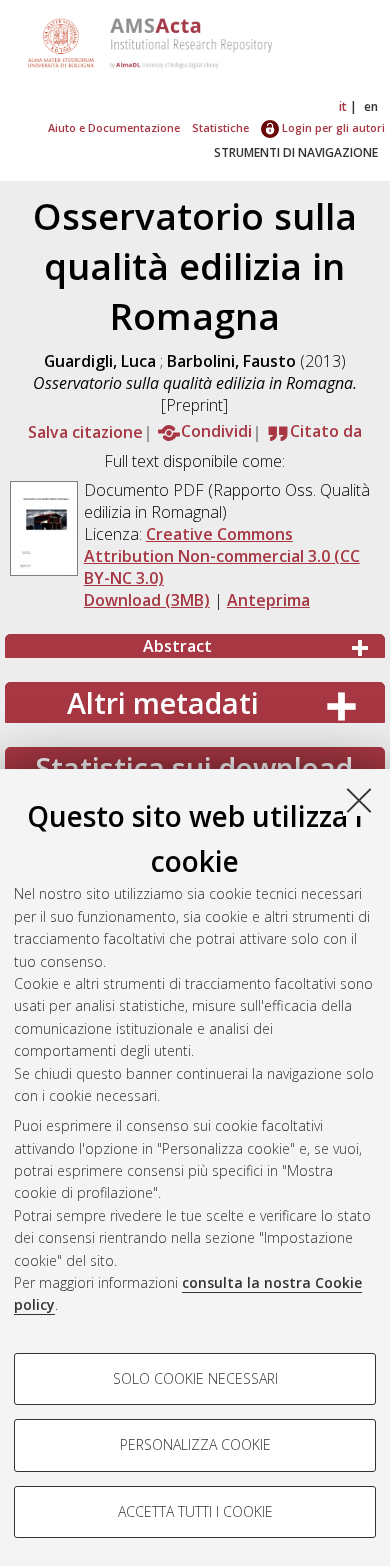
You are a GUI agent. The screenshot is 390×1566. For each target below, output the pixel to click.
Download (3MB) (147, 600)
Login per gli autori (332, 127)
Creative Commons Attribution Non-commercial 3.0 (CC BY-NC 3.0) (222, 556)
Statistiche (220, 127)
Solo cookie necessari (195, 1378)
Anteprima (268, 600)
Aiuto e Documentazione (114, 127)
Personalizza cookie (195, 1444)
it (343, 106)
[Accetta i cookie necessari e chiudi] (359, 800)
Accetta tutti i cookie (195, 1511)
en (371, 106)
